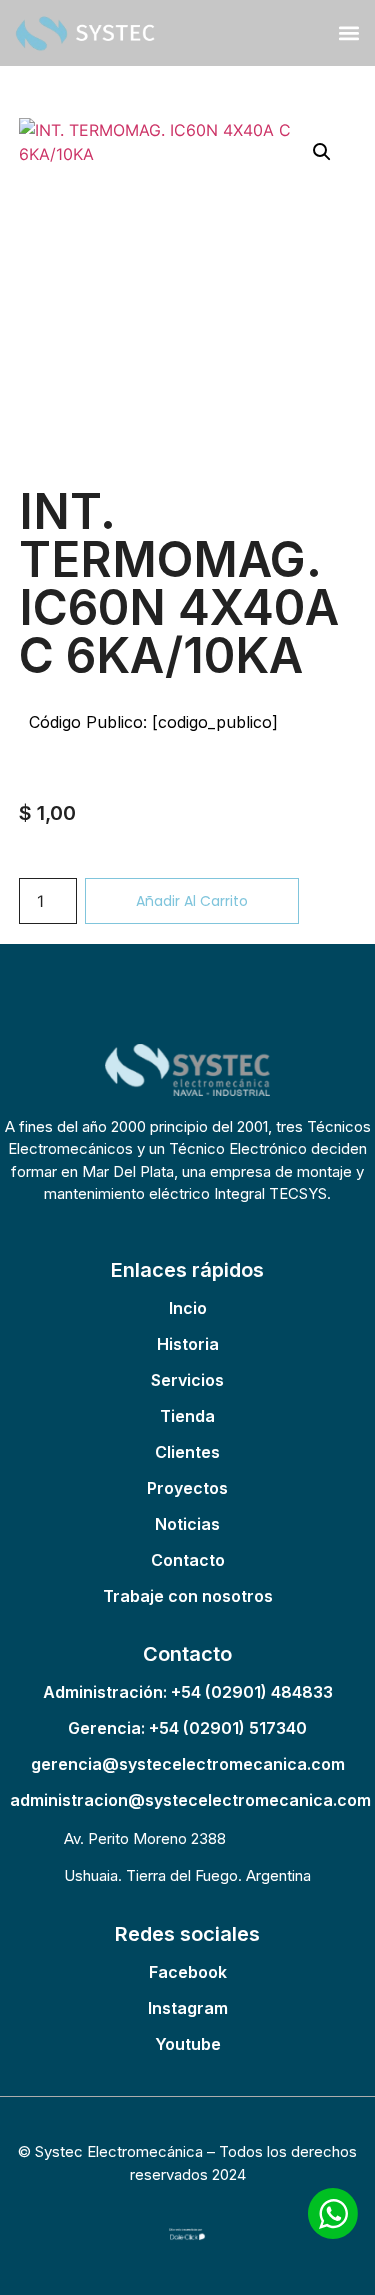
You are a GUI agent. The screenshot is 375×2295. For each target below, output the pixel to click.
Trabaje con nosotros (188, 1596)
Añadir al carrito (192, 901)
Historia (188, 1344)
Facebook (188, 1972)
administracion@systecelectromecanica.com (190, 1800)
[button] (348, 32)
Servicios (187, 1380)
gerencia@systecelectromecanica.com (188, 1764)
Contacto (188, 1560)
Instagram (188, 2008)
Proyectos (187, 1488)
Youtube (188, 2044)
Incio (188, 1308)
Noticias (187, 1524)
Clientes (187, 1452)
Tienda (187, 1416)
